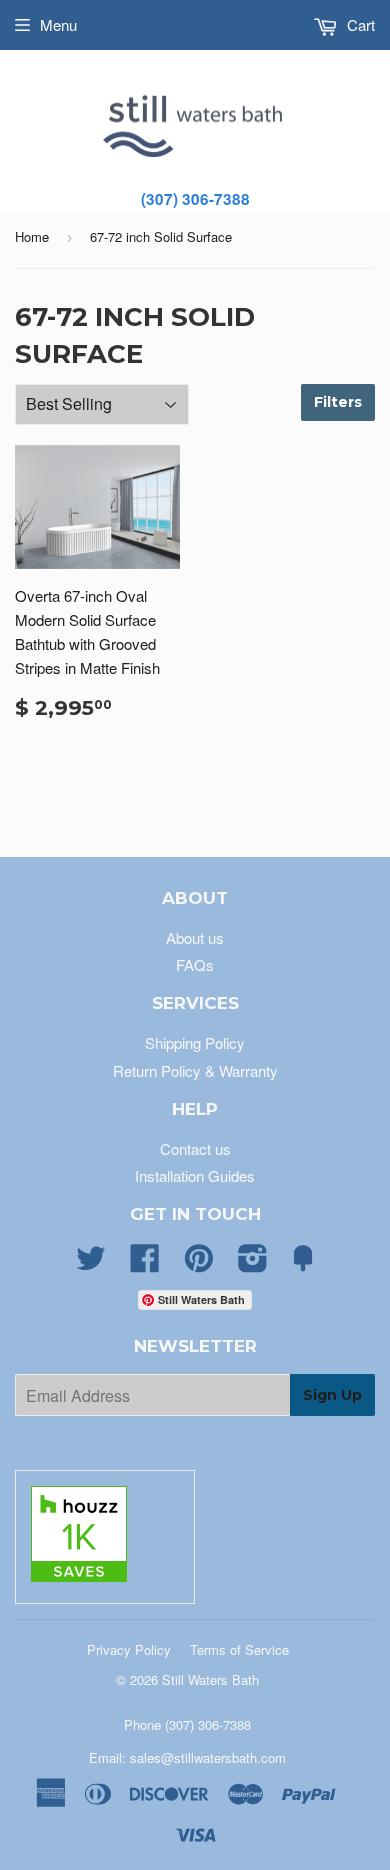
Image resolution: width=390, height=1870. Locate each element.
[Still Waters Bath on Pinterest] (199, 1263)
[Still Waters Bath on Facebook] (145, 1263)
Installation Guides (195, 1175)
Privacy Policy (129, 1649)
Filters (338, 402)
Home (32, 236)
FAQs (195, 964)
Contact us (195, 1148)
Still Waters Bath (210, 1679)
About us (195, 937)
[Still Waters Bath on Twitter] (91, 1263)
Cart (359, 24)
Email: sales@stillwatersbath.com (187, 1757)
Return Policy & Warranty (195, 1070)
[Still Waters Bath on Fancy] (303, 1263)
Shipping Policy (195, 1042)
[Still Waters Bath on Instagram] (253, 1263)
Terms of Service (239, 1649)
